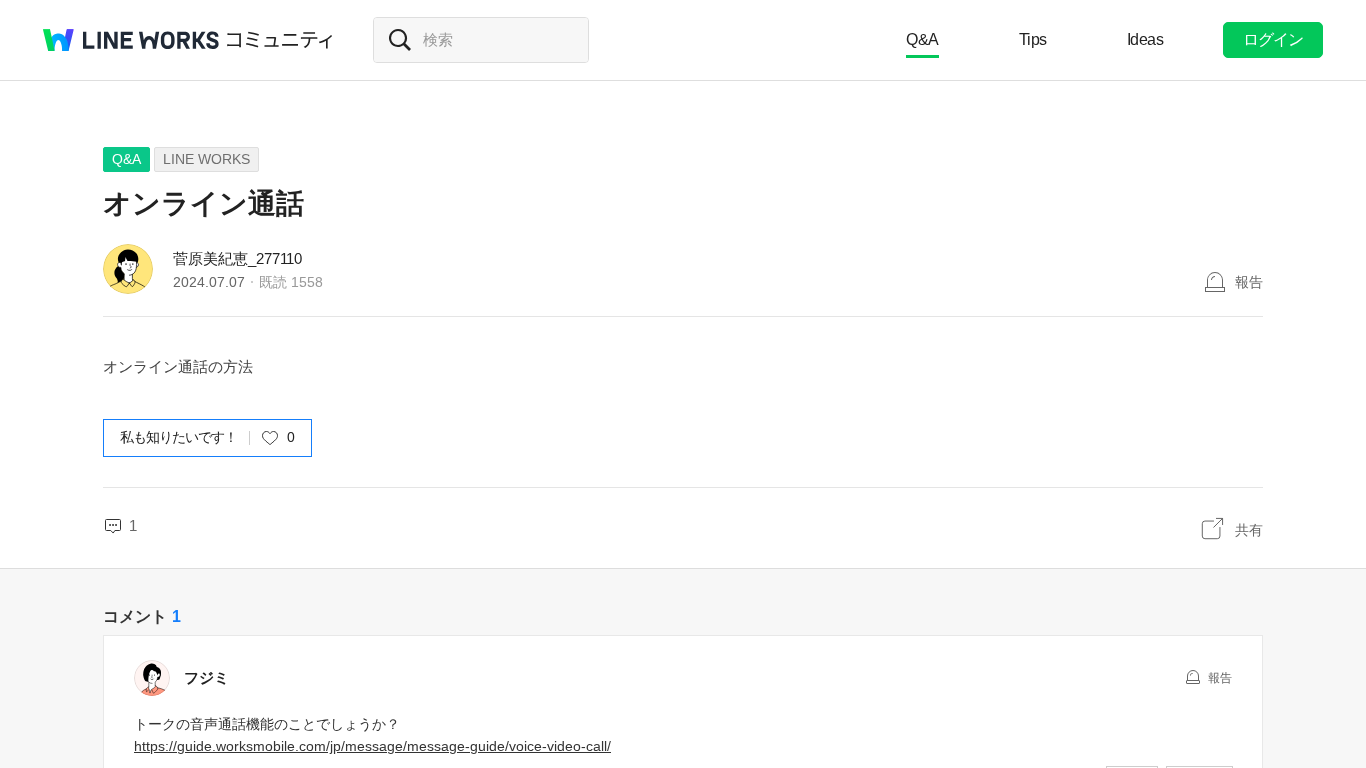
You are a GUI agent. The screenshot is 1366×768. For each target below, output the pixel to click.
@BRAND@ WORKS (131, 40)
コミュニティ (280, 40)
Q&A (922, 39)
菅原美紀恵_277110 (237, 258)
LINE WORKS (206, 159)
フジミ (206, 677)
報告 (1249, 282)
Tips (1033, 39)
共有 (1249, 530)
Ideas (1145, 39)
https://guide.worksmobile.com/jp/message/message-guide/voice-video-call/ (372, 746)
